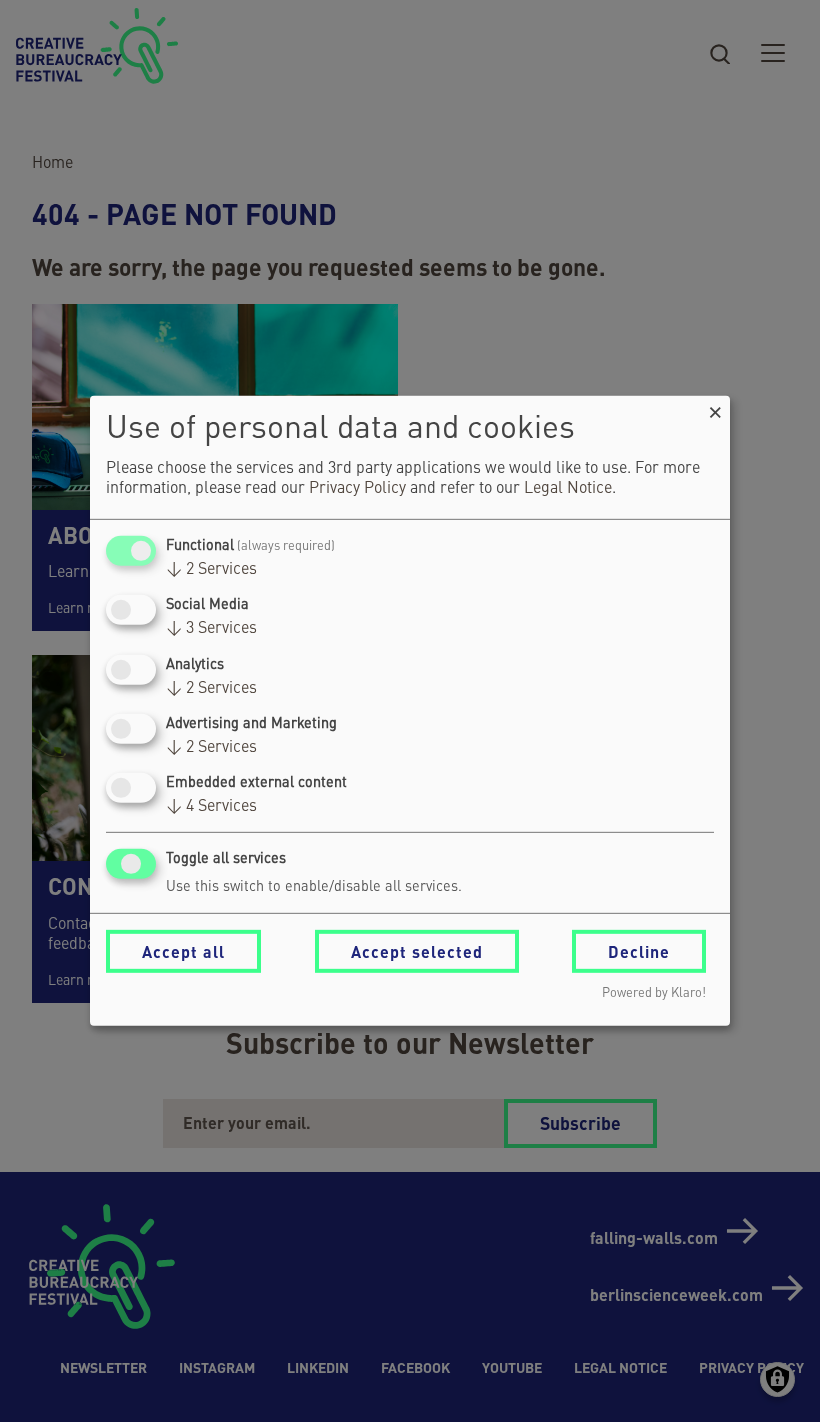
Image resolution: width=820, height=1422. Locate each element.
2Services (211, 570)
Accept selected (417, 951)
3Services (211, 629)
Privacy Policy (357, 489)
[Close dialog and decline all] (715, 408)
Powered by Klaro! (654, 993)
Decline (639, 951)
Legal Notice (568, 489)
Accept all (183, 951)
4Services (211, 807)
